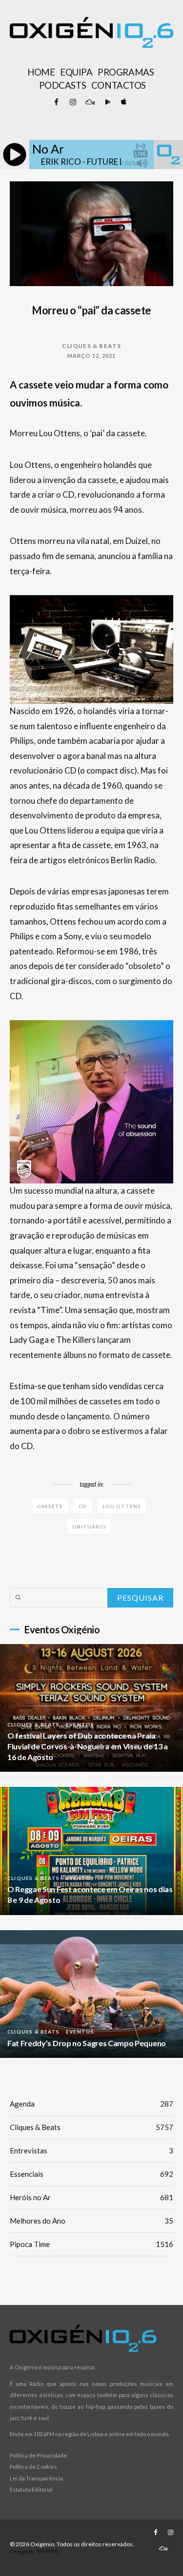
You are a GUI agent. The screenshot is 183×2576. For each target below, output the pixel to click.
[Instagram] (73, 102)
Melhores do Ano (91, 2221)
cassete (50, 1506)
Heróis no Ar (91, 2197)
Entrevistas (91, 2150)
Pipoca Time (91, 2244)
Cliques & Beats (92, 346)
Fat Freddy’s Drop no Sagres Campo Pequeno (87, 2043)
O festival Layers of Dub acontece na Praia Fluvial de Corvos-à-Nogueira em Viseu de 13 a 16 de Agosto (88, 1746)
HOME (41, 72)
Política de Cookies (33, 2467)
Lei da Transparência (36, 2478)
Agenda (91, 2104)
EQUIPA (76, 72)
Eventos (80, 1724)
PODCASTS (62, 85)
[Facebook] (57, 102)
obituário (89, 1527)
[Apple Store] (123, 102)
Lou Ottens (122, 1506)
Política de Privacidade (38, 2455)
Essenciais (91, 2174)
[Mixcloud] (90, 102)
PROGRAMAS (126, 72)
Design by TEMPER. (35, 2551)
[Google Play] (106, 102)
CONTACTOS (119, 85)
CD (83, 1506)
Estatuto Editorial (31, 2489)
